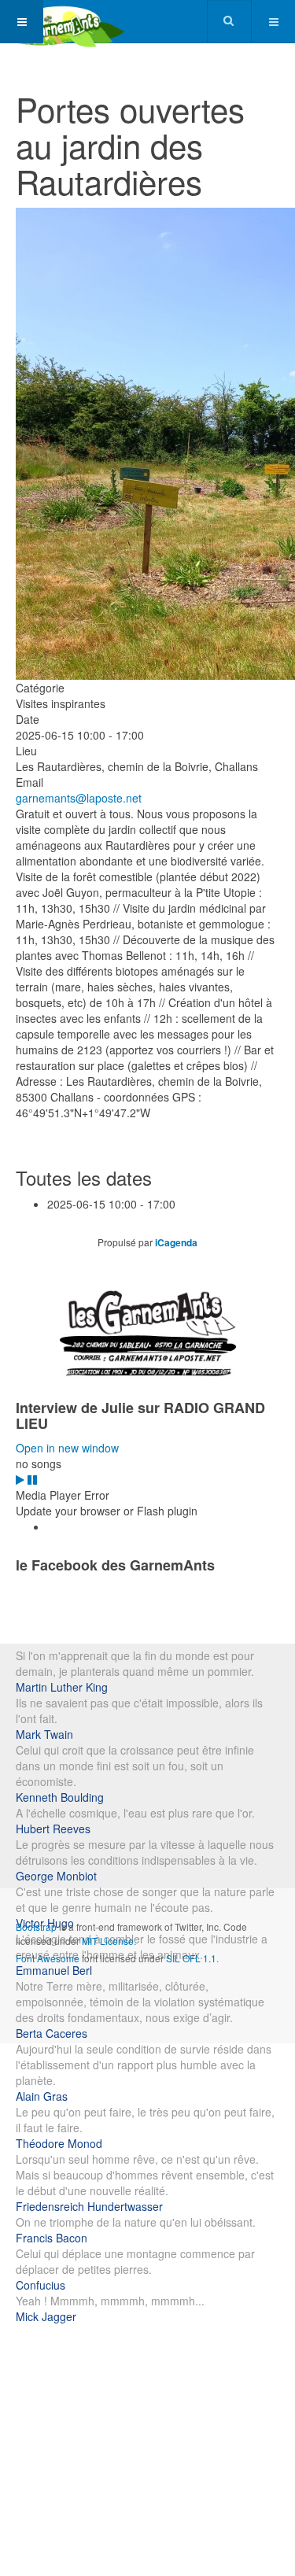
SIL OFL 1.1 (191, 1958)
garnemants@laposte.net (79, 798)
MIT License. (109, 1941)
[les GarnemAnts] (63, 22)
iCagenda (176, 1242)
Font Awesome (48, 1958)
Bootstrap (36, 1926)
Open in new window (67, 1448)
